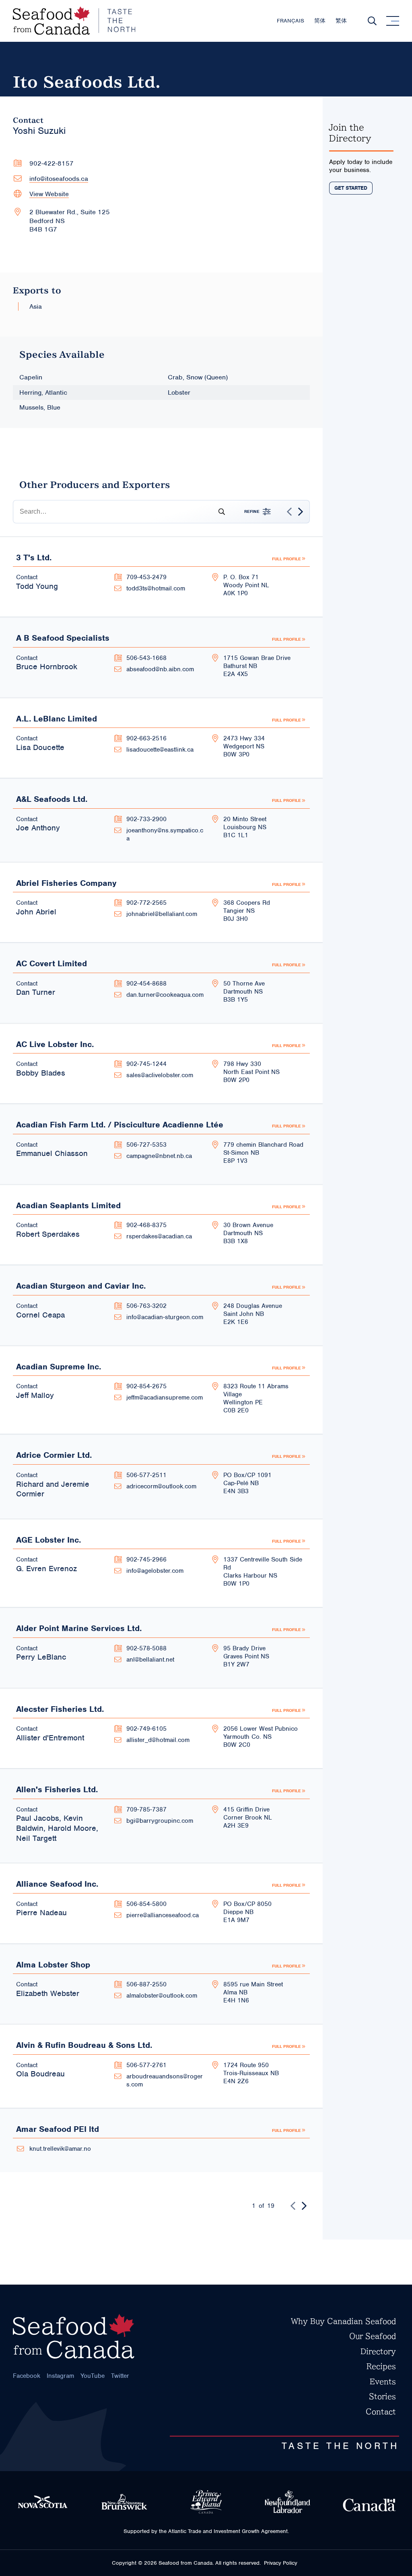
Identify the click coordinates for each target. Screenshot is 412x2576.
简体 (320, 21)
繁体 (341, 21)
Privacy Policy (281, 2563)
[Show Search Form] (372, 21)
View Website (49, 194)
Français (290, 21)
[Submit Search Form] (218, 512)
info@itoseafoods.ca (59, 179)
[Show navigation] (393, 21)
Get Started (351, 188)
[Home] (74, 21)
